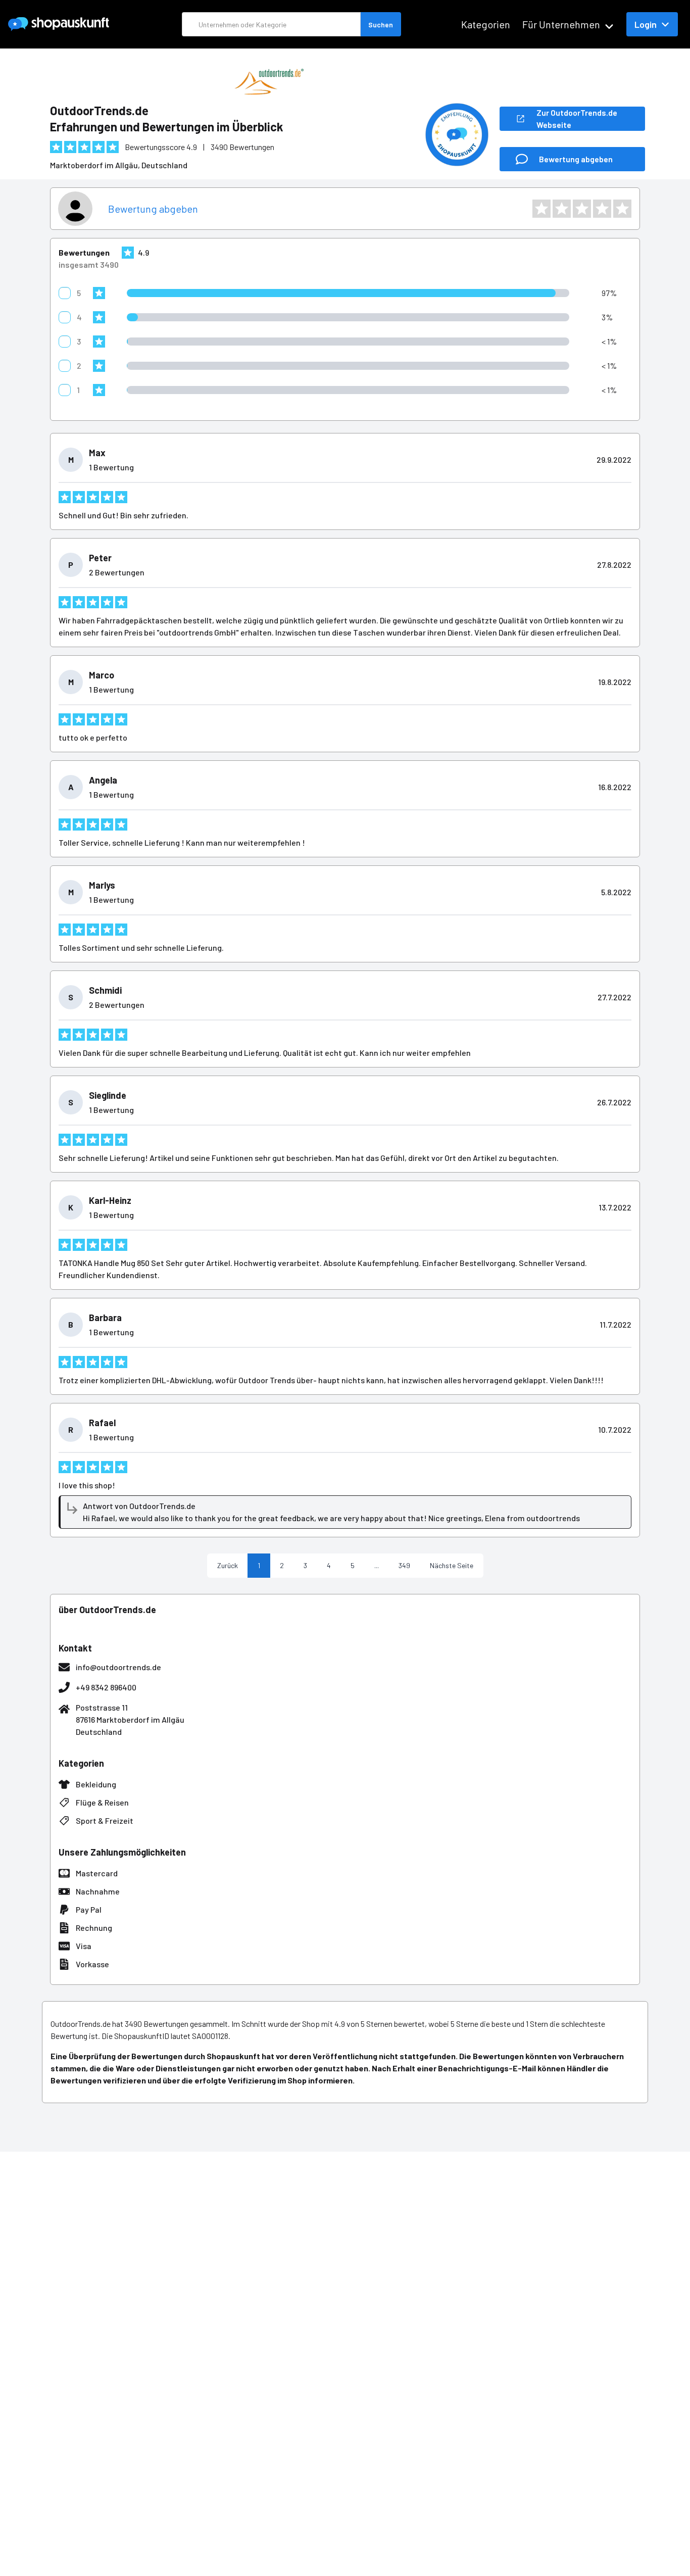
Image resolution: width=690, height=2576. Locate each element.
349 (404, 1565)
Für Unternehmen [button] (561, 24)
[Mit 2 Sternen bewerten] (562, 209)
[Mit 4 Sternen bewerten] (602, 209)
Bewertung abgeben (153, 209)
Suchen (381, 25)
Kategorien (486, 24)
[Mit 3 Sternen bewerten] (582, 209)
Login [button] (646, 24)
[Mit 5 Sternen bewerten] (622, 209)
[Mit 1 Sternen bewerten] (541, 209)
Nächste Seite (452, 1565)
